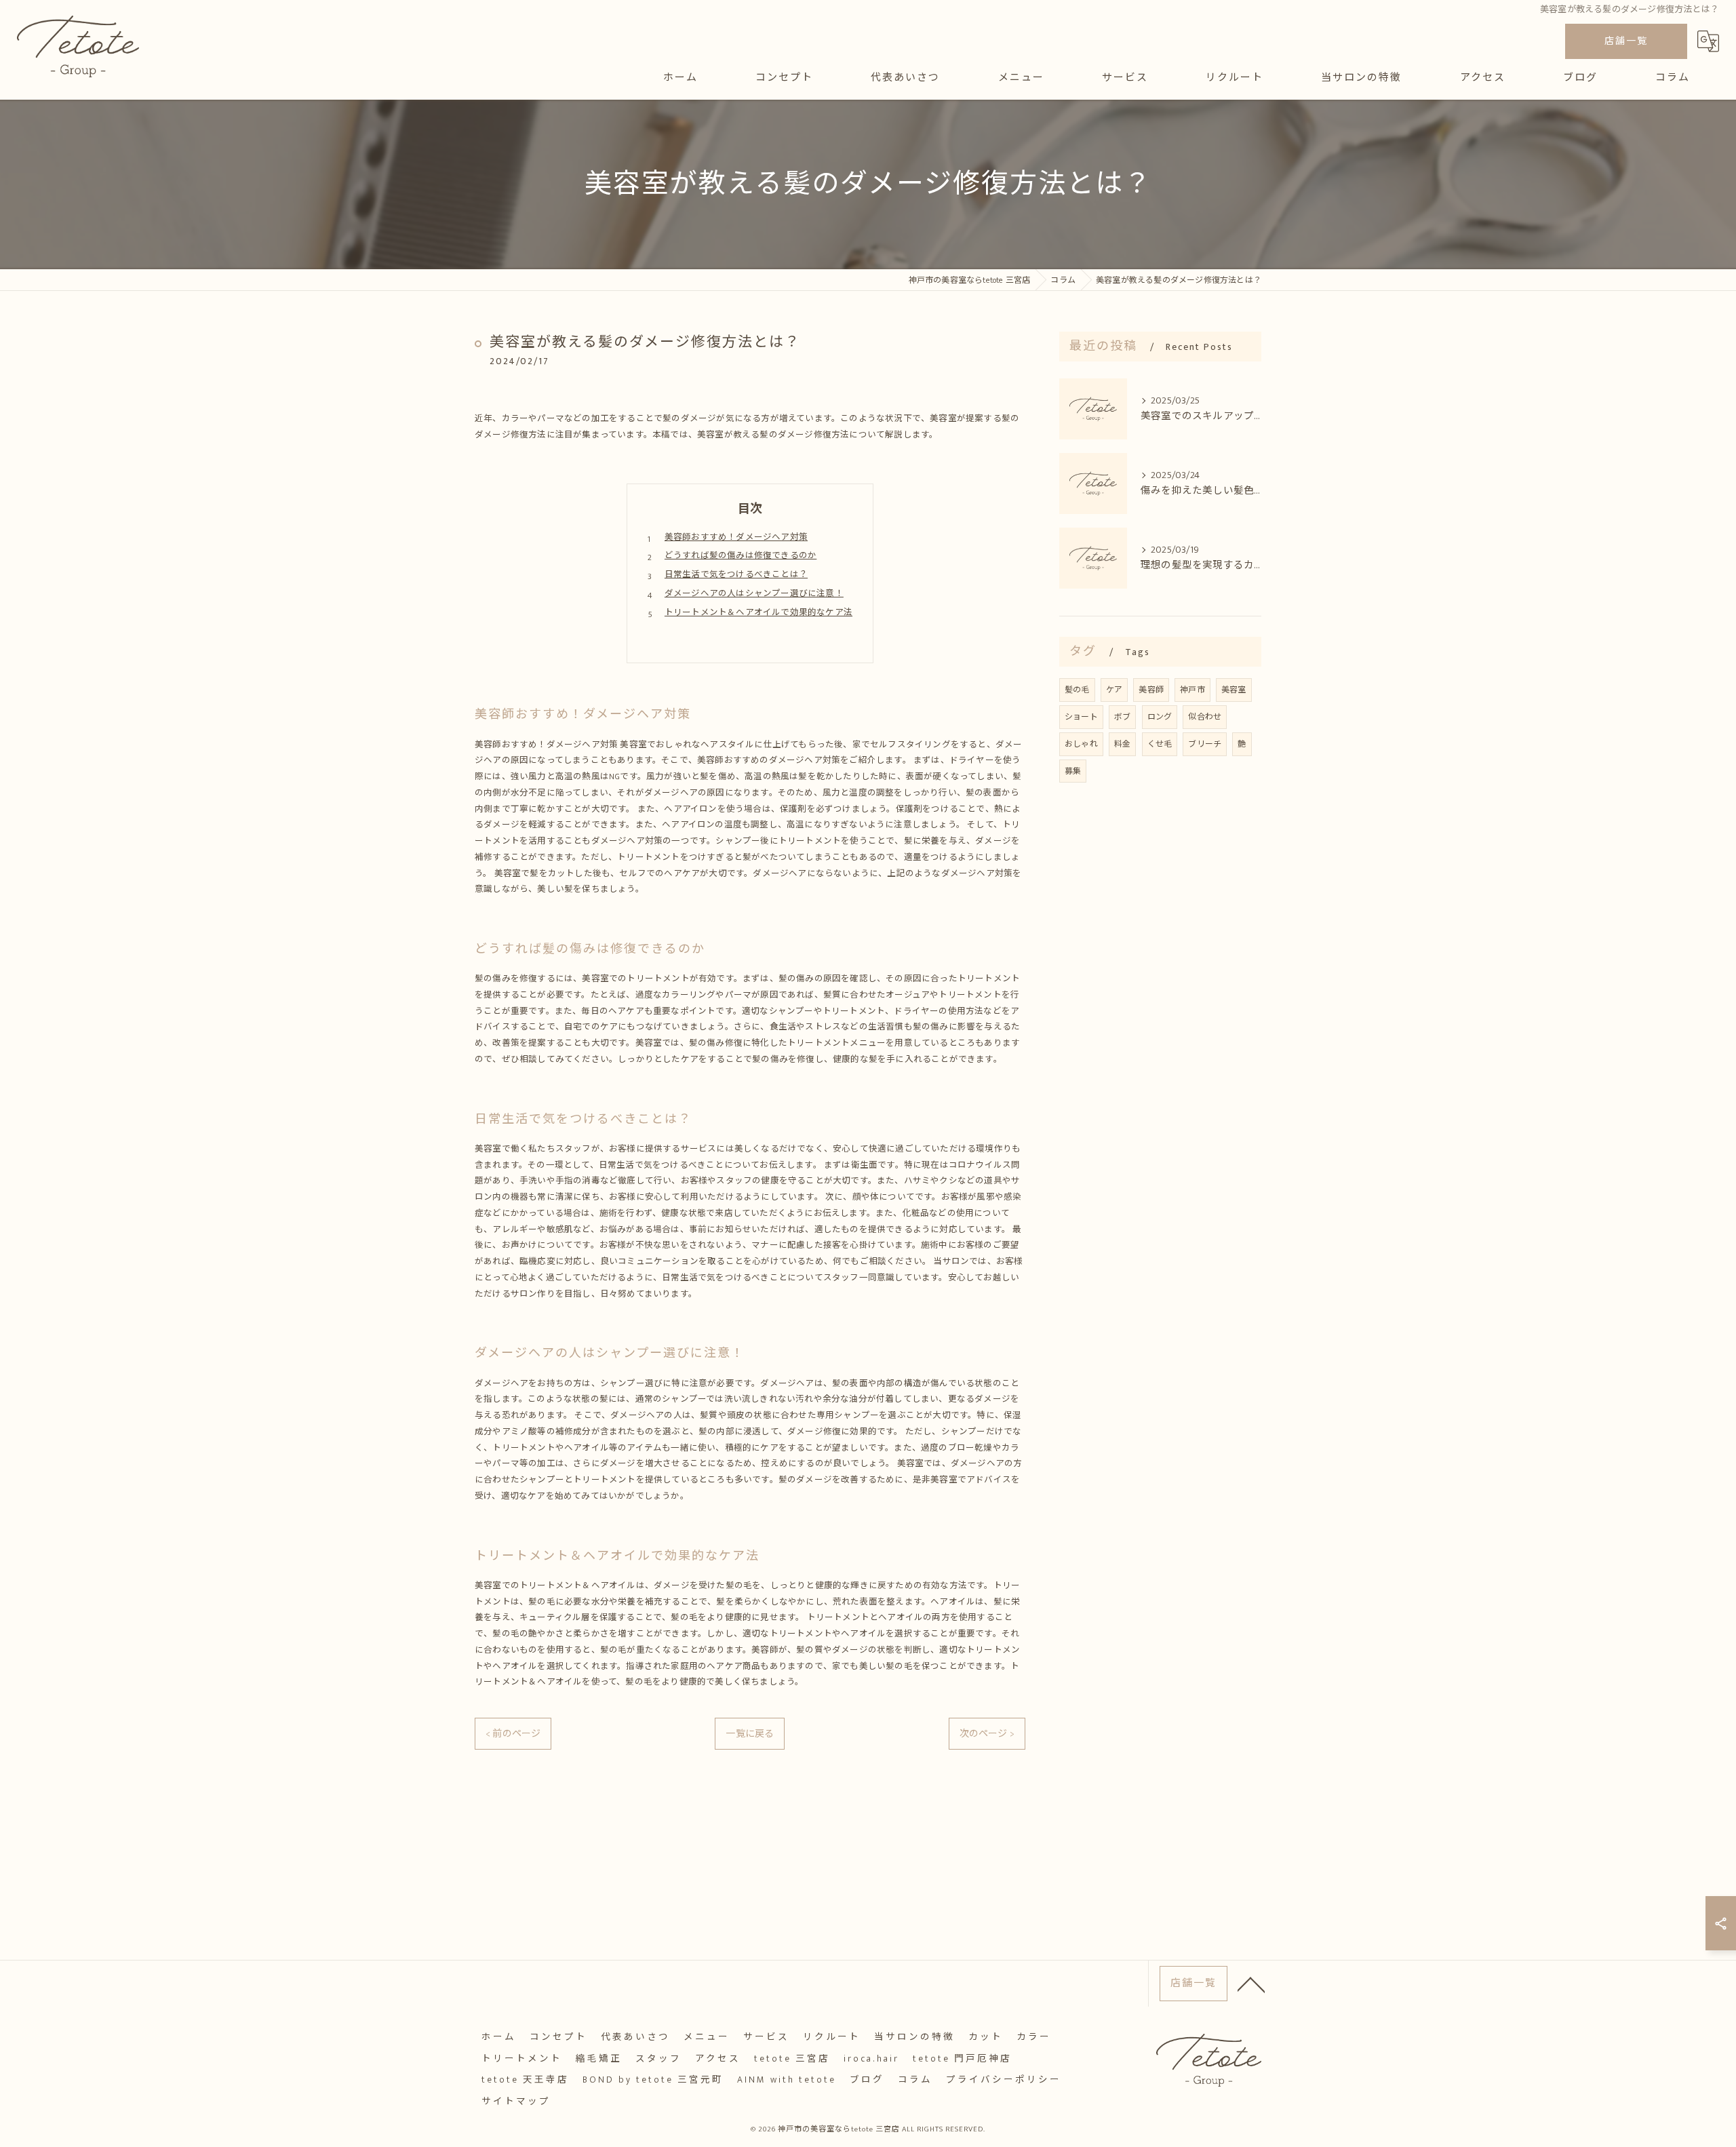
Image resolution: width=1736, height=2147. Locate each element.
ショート (1081, 717)
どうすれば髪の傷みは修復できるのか (741, 556)
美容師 (1151, 690)
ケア (1114, 690)
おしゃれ (1081, 744)
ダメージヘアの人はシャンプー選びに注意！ (754, 594)
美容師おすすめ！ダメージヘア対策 (736, 537)
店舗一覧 (1626, 41)
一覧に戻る (750, 1734)
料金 (1122, 744)
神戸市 (1192, 690)
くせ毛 (1160, 744)
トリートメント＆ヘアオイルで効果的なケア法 (758, 613)
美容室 (1234, 690)
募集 (1073, 771)
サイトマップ (516, 2102)
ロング (1160, 717)
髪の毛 (1077, 690)
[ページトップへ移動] (1251, 1984)
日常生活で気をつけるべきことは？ (736, 575)
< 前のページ (513, 1734)
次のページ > (987, 1734)
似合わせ (1205, 717)
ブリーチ (1205, 744)
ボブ (1122, 717)
